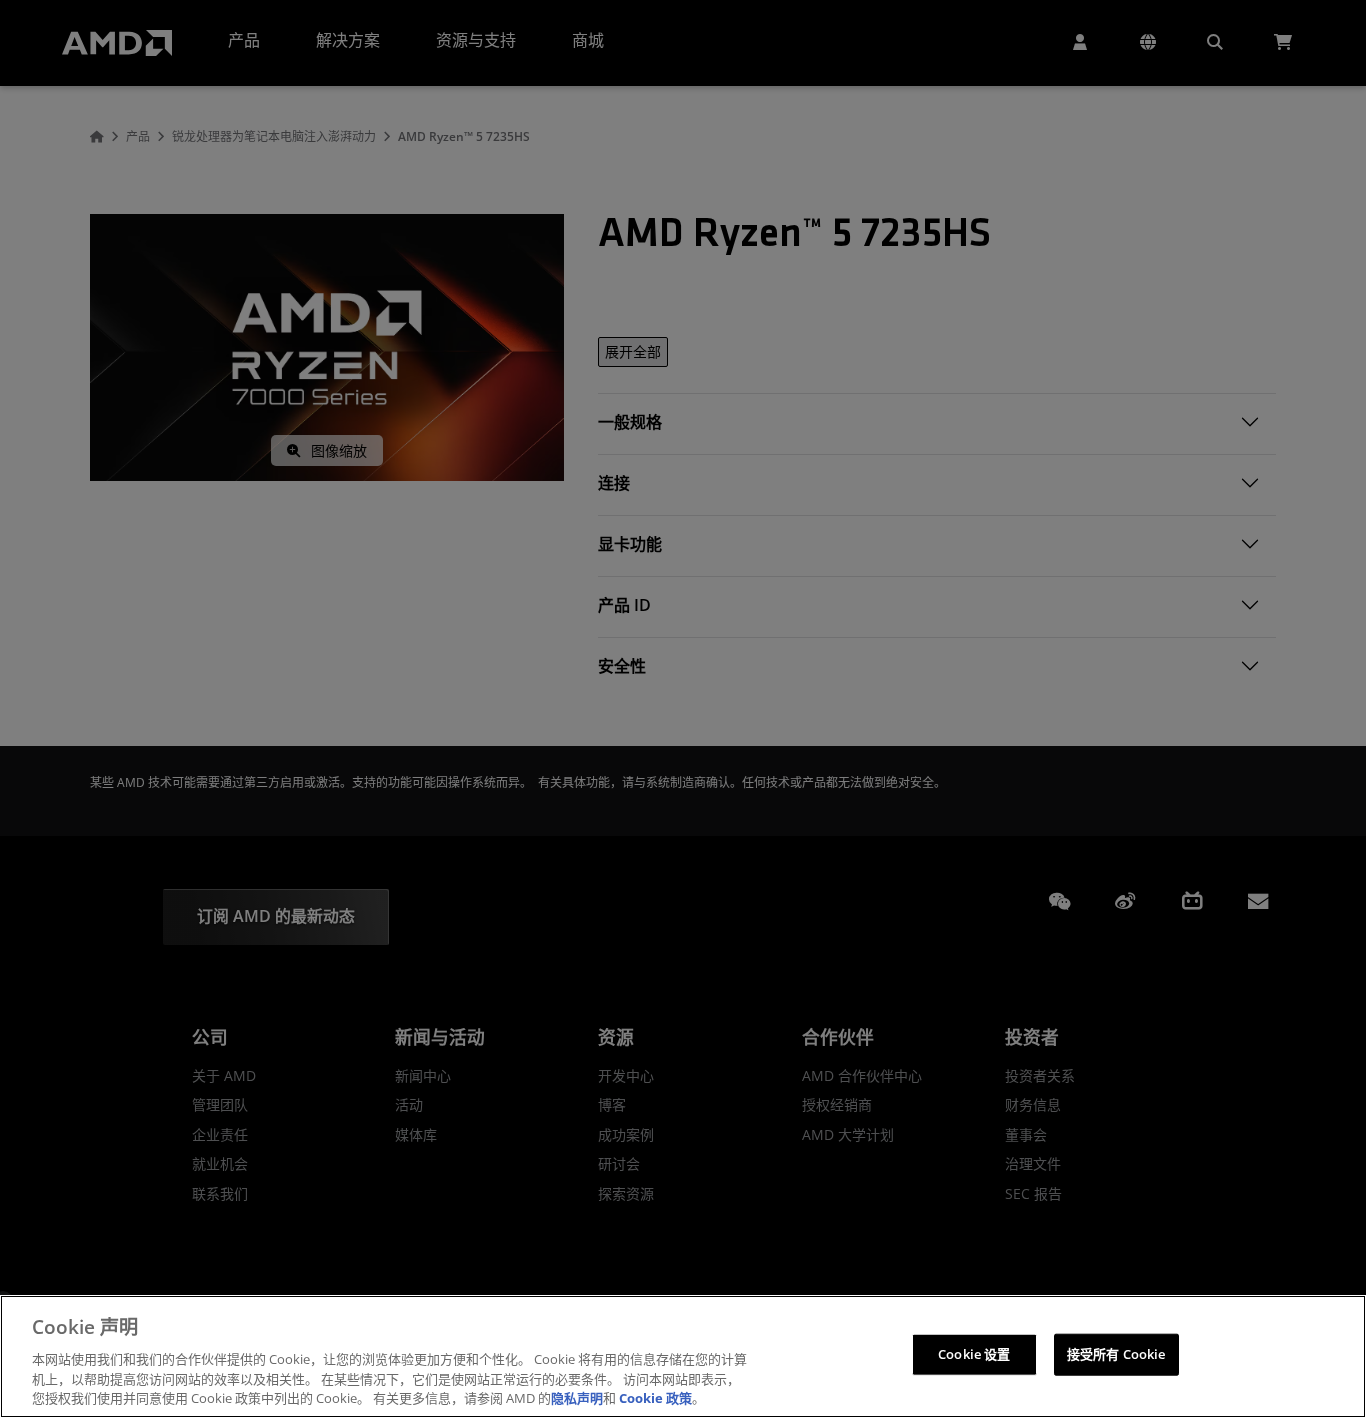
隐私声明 (577, 1397)
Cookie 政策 (655, 1397)
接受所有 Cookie (1116, 1354)
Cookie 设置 (974, 1354)
